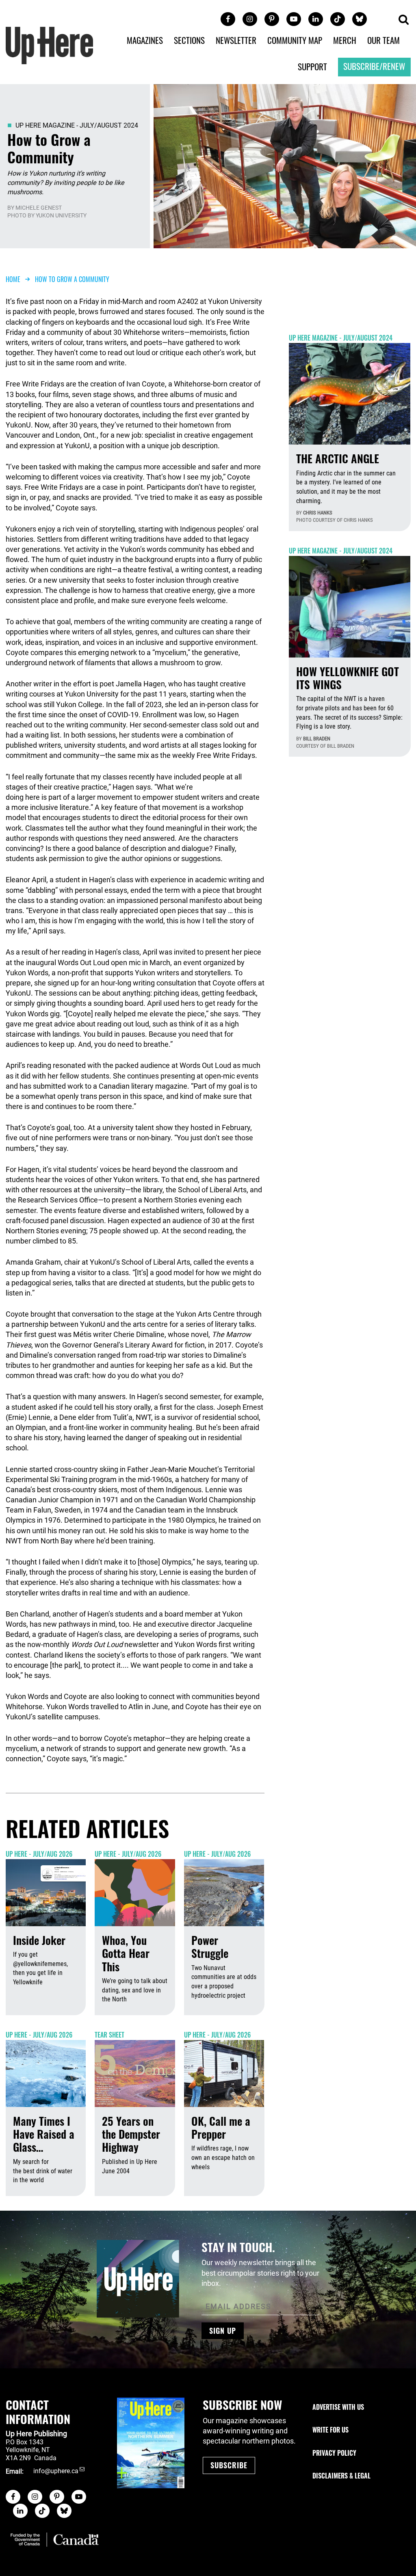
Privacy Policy (334, 2453)
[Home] (50, 45)
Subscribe (229, 2465)
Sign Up (223, 2331)
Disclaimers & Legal (341, 2476)
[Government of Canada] (55, 2540)
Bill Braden (317, 739)
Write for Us (330, 2430)
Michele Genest (39, 208)
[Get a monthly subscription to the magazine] (151, 2443)
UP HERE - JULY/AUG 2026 (39, 1854)
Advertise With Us (338, 2407)
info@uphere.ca (56, 2471)
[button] (403, 20)
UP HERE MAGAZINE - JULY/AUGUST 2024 (77, 125)
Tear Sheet (109, 2035)
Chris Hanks (318, 513)
